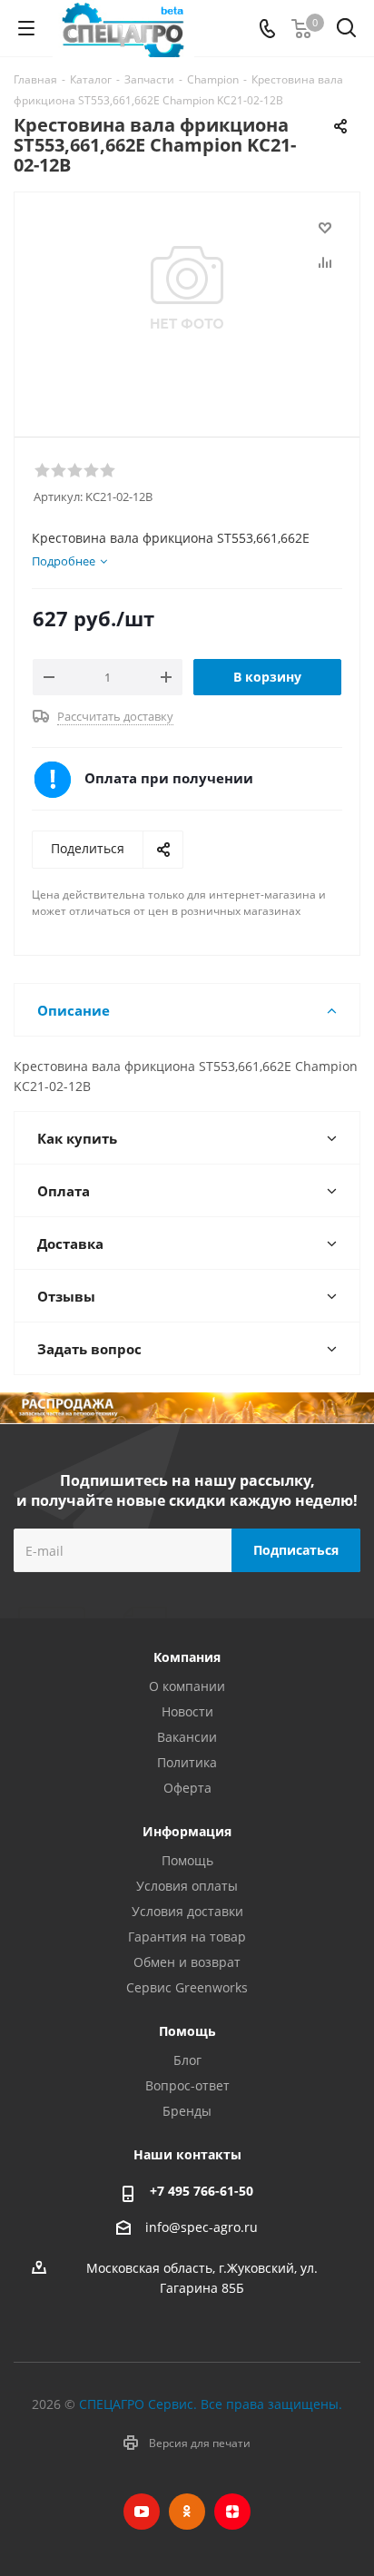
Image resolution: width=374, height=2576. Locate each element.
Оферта (187, 1788)
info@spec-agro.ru (202, 2228)
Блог (187, 2060)
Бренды (187, 2111)
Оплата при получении (169, 778)
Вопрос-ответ (187, 2085)
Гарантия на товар (187, 1937)
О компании (187, 1686)
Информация (187, 1831)
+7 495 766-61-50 (202, 2191)
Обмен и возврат (187, 1962)
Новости (187, 1711)
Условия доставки (187, 1911)
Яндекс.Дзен (232, 2512)
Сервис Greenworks (187, 1987)
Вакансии (187, 1737)
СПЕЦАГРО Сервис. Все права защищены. (211, 2404)
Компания (187, 1657)
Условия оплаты (187, 1886)
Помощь (187, 1860)
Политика (187, 1762)
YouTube (142, 2512)
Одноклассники (187, 2512)
